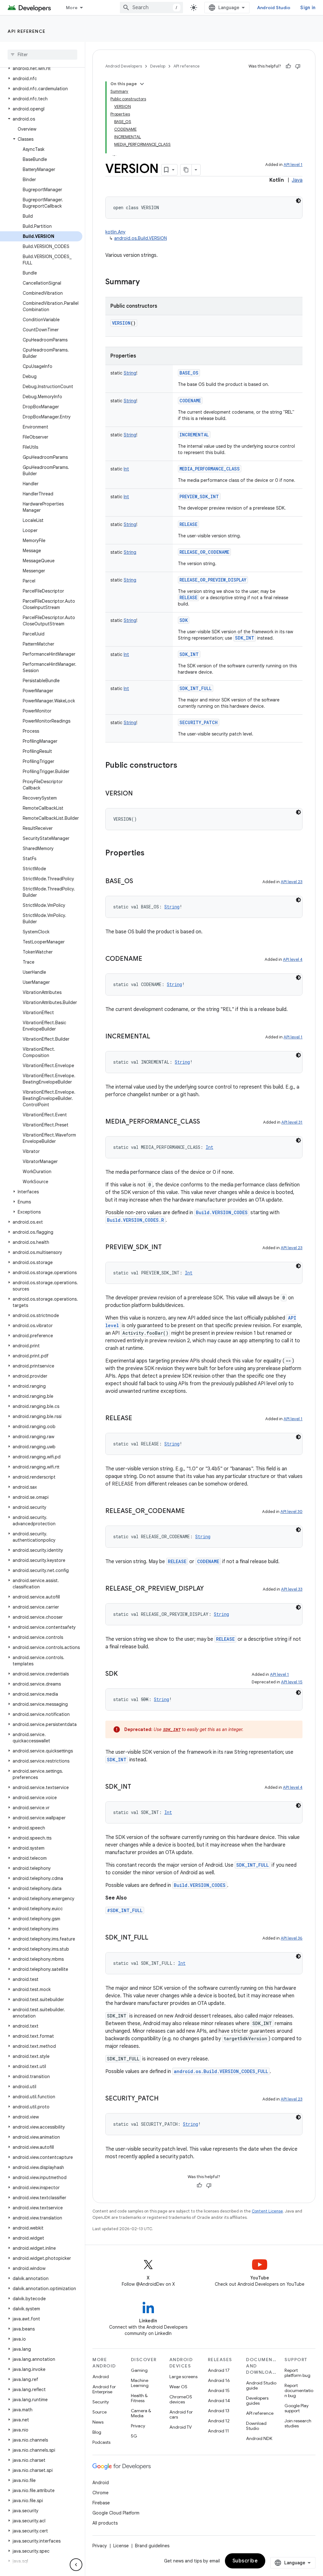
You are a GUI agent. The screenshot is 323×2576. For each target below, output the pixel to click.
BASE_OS (189, 373)
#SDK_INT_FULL (125, 1910)
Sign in (308, 8)
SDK (184, 620)
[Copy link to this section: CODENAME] (149, 959)
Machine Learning (140, 2383)
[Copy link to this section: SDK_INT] (138, 1787)
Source (100, 2412)
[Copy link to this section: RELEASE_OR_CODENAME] (191, 1511)
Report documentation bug (299, 2390)
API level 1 (293, 165)
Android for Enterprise (104, 2389)
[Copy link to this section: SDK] (124, 1674)
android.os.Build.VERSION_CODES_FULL (221, 2071)
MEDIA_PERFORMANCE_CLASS (210, 469)
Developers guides (257, 2401)
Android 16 (219, 2380)
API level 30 (291, 1512)
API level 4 (293, 959)
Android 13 (219, 2411)
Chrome (100, 2493)
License (121, 2546)
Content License (267, 2211)
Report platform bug (297, 2373)
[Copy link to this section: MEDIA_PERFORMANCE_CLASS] (206, 1122)
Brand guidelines (152, 2546)
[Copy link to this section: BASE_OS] (139, 882)
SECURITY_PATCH (199, 722)
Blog (97, 2432)
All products (105, 2523)
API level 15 (292, 1682)
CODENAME (190, 401)
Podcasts (101, 2442)
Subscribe (245, 2561)
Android (101, 2377)
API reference (27, 31)
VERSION (121, 323)
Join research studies (298, 2423)
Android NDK (259, 2438)
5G (134, 2436)
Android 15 (219, 2390)
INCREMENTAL (194, 435)
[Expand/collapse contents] (142, 84)
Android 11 (218, 2431)
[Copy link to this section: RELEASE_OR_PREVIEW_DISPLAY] (210, 1589)
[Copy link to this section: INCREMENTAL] (156, 1037)
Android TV (181, 2427)
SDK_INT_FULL (196, 688)
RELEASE (188, 524)
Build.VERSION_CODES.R (135, 1220)
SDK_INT (245, 638)
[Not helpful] (298, 66)
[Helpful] (288, 66)
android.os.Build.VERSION (141, 238)
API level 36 (292, 1938)
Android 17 (219, 2370)
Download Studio (256, 2426)
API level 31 (292, 1122)
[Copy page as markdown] (186, 170)
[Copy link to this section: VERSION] (139, 794)
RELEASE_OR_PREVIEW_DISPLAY (213, 580)
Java (297, 180)
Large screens (183, 2377)
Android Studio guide (261, 2385)
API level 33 (292, 1589)
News (98, 2422)
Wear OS (178, 2387)
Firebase (101, 2503)
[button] (41, 68)
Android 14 (219, 2401)
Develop (158, 66)
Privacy (138, 2426)
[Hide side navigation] (76, 2565)
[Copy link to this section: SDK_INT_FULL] (155, 1938)
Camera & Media (141, 2413)
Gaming (139, 2370)
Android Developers (124, 66)
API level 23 (292, 882)
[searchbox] (42, 55)
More (72, 8)
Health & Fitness (139, 2398)
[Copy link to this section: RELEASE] (138, 1419)
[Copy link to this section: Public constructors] (184, 766)
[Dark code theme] (298, 201)
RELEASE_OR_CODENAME (204, 552)
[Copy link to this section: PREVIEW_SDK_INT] (168, 1248)
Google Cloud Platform (116, 2513)
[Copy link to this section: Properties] (151, 854)
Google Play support (297, 2408)
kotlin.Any (115, 232)
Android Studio (274, 8)
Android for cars (181, 2414)
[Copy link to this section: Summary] (146, 282)
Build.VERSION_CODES (222, 1212)
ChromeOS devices (181, 2399)
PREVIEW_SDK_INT (199, 496)
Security (101, 2402)
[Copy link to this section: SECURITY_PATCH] (165, 2099)
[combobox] (151, 8)
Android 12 (219, 2421)
